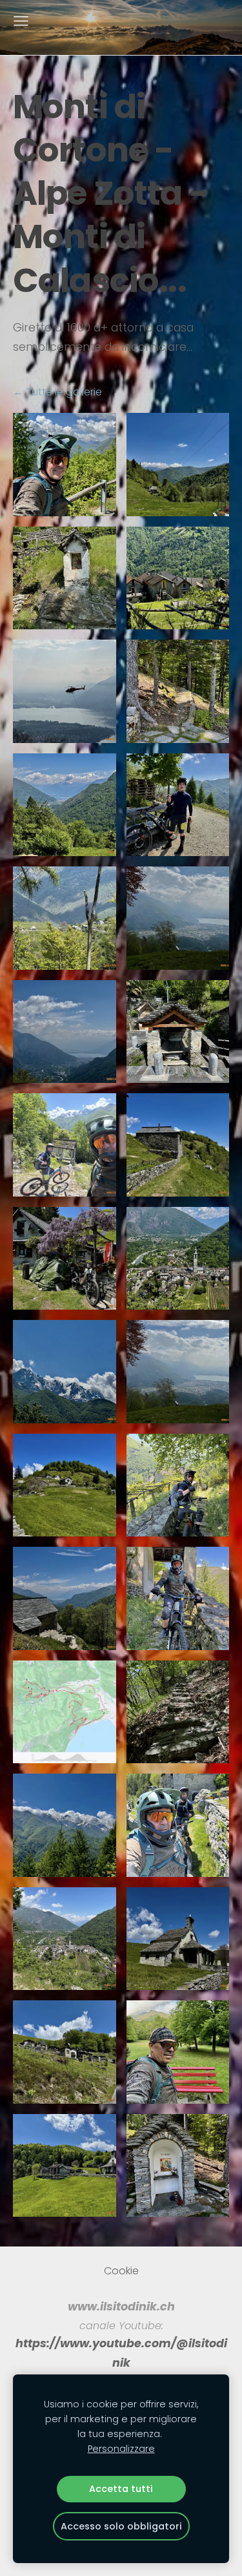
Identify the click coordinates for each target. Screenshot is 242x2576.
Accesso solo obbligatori (121, 2526)
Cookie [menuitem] (121, 2271)
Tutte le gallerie (64, 392)
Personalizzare (121, 2449)
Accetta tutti (121, 2489)
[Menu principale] (21, 21)
